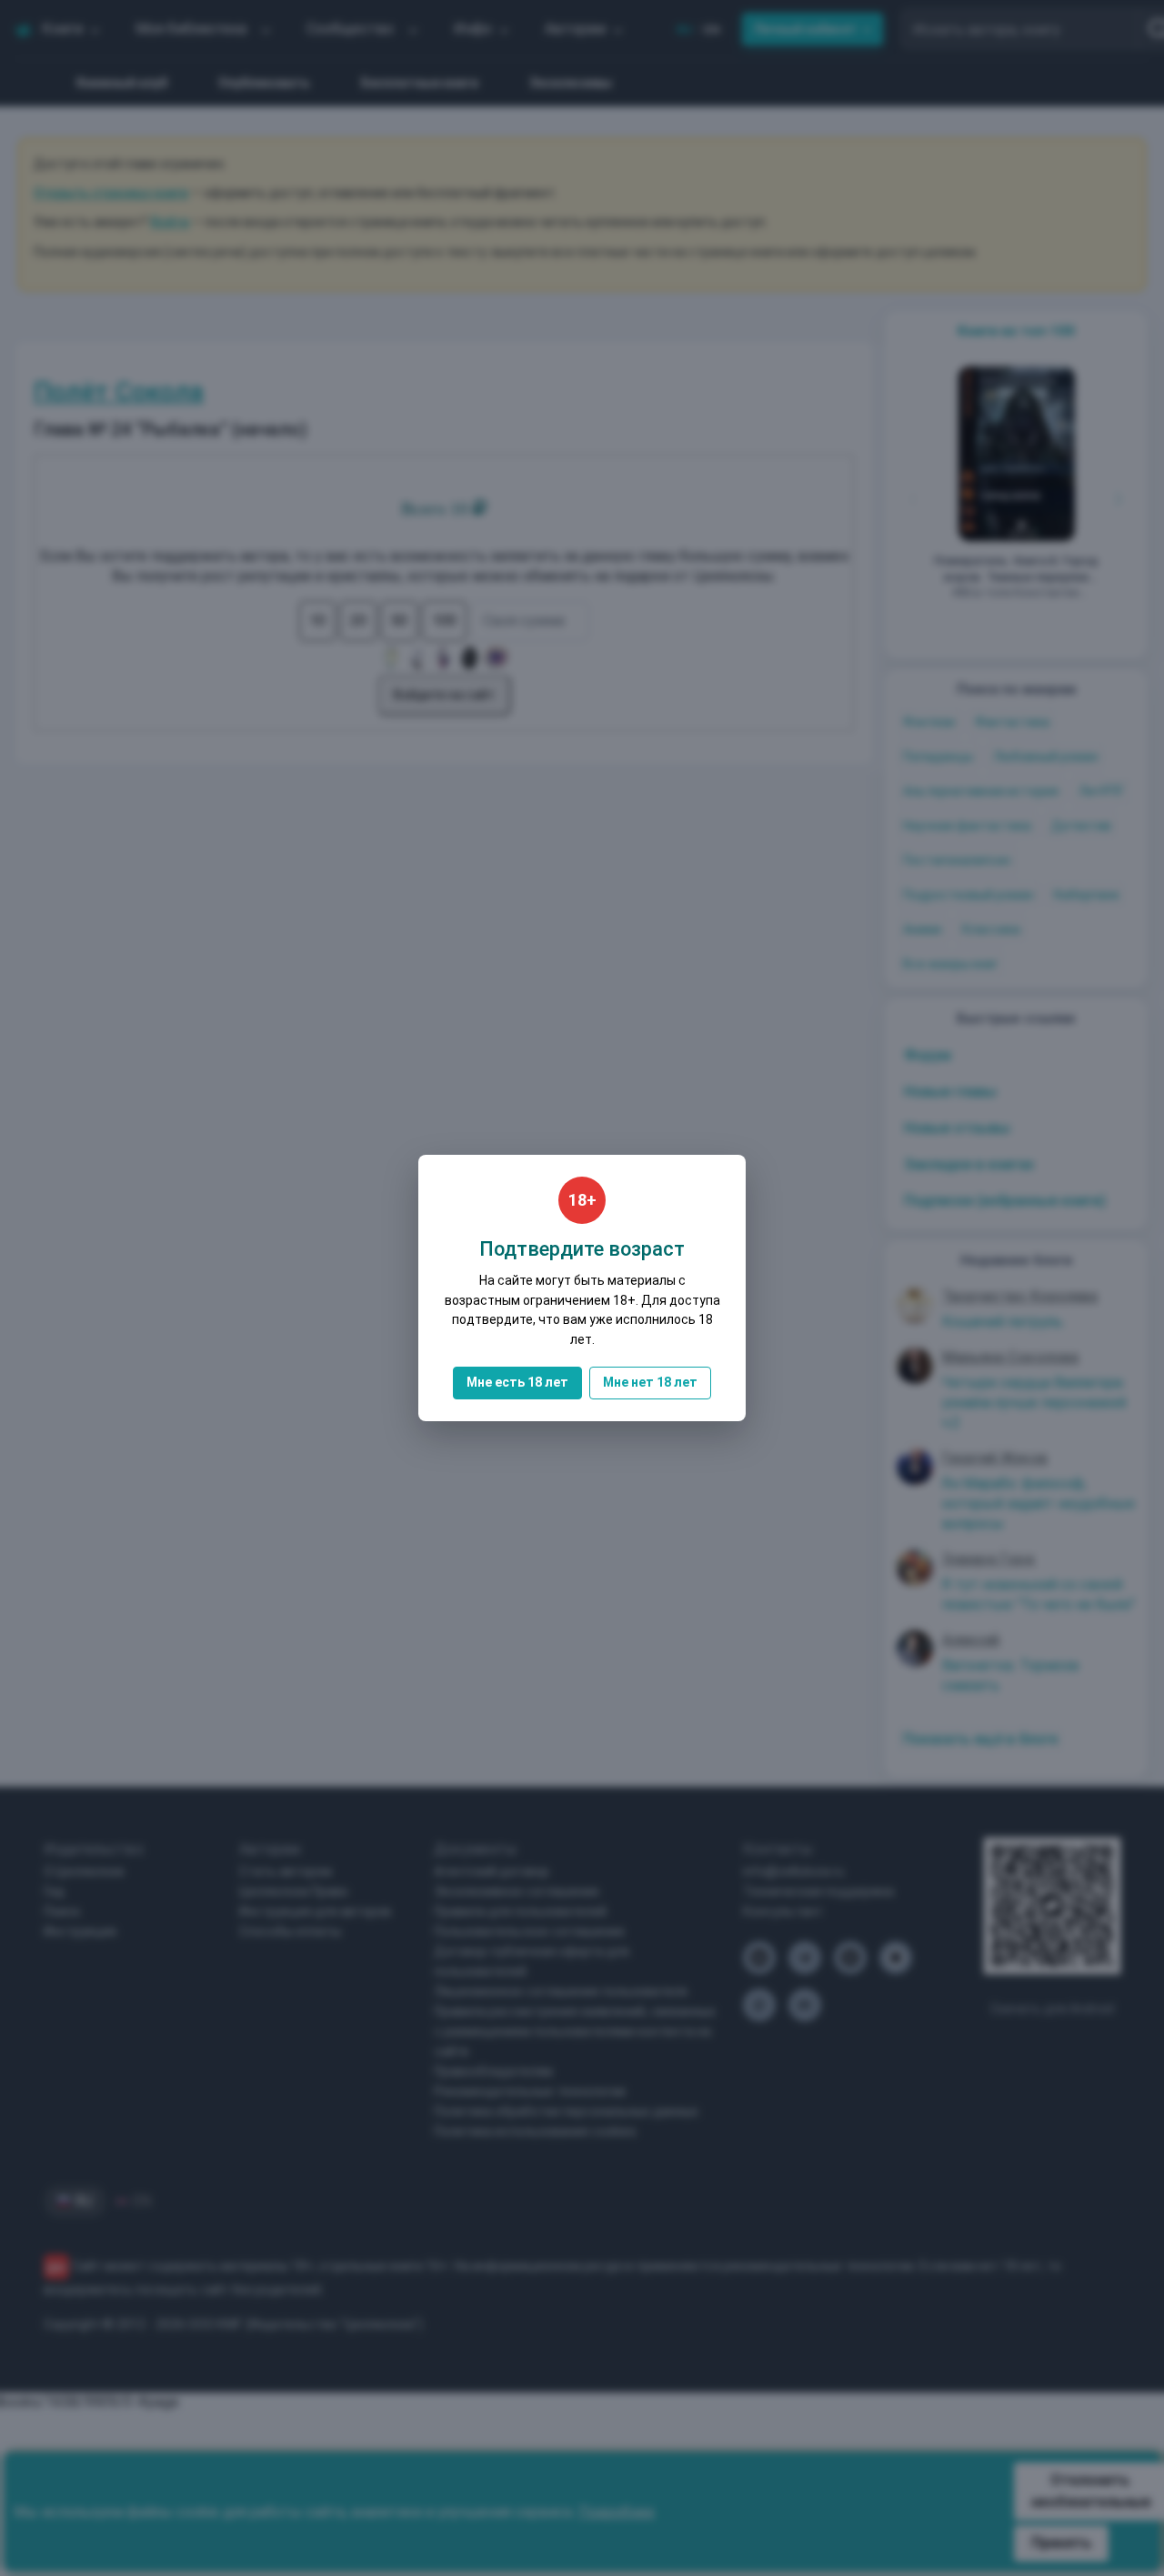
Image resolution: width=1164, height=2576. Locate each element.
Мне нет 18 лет (650, 1382)
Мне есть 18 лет (517, 1382)
